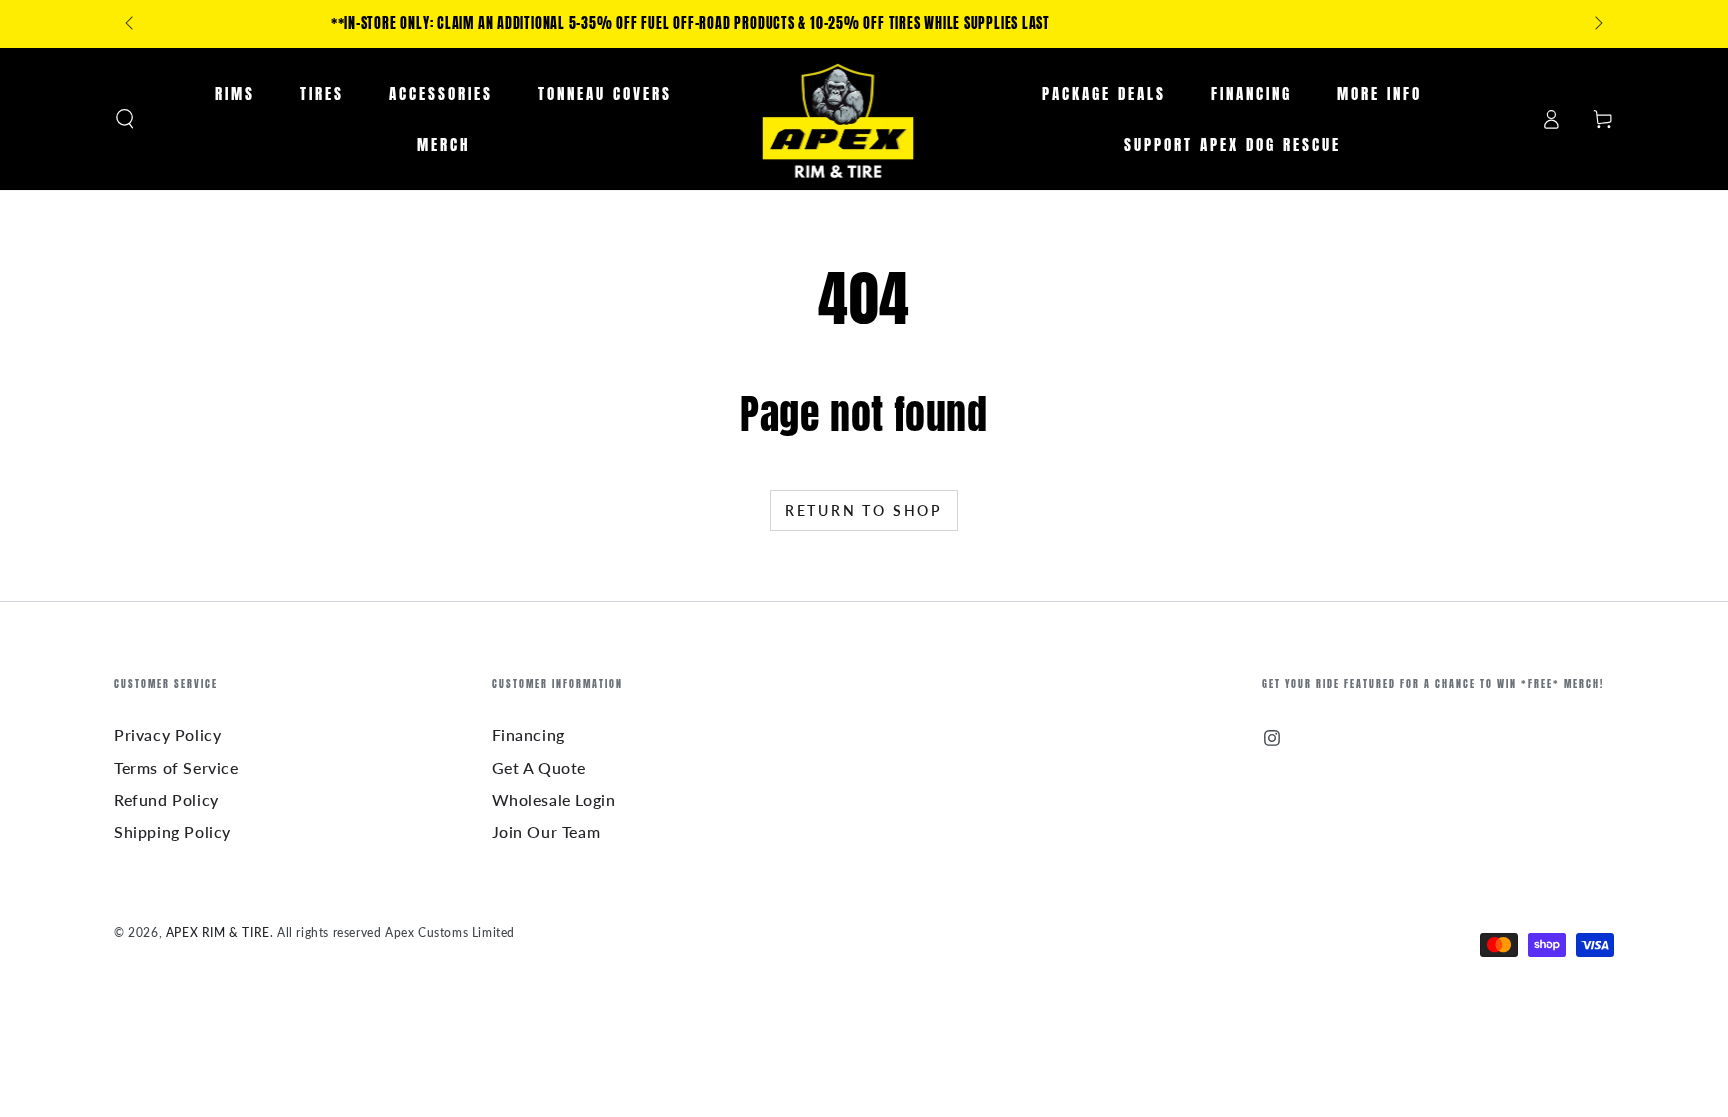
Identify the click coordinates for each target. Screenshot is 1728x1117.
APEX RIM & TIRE (218, 932)
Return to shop (864, 510)
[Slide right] (1597, 24)
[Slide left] (131, 24)
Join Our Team (546, 831)
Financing (528, 734)
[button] (125, 119)
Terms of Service (176, 767)
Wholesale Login (554, 799)
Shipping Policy (172, 831)
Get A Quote (539, 767)
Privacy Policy (167, 734)
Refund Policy (166, 799)
